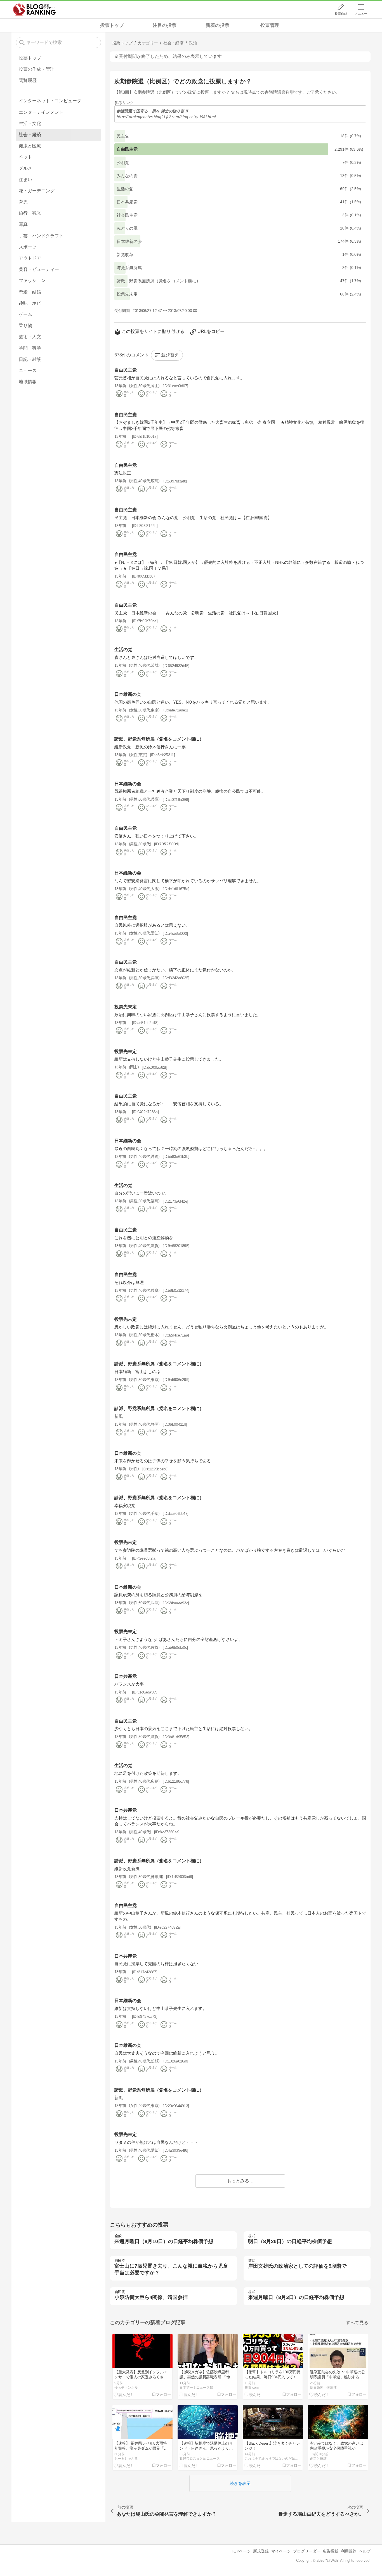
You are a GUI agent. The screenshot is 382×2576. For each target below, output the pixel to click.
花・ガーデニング (37, 191)
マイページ (281, 2551)
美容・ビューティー (39, 269)
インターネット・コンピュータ (50, 101)
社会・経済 (30, 135)
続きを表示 (240, 2483)
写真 (23, 224)
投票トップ (112, 25)
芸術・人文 (30, 337)
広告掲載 (331, 2551)
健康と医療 (30, 146)
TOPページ (241, 2551)
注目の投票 (165, 25)
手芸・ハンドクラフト (41, 236)
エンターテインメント (41, 112)
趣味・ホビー (32, 303)
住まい (25, 180)
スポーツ (28, 247)
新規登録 (261, 2551)
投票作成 (341, 14)
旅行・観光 (30, 213)
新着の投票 (217, 25)
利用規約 (349, 2551)
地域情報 (28, 382)
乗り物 (25, 326)
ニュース (28, 371)
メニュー (361, 14)
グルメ (25, 168)
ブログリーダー (307, 2551)
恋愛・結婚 (30, 292)
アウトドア (30, 258)
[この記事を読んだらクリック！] (124, 2394)
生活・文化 (30, 123)
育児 (23, 202)
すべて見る (357, 2323)
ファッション (32, 281)
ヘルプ (365, 2551)
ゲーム (25, 314)
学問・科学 (30, 348)
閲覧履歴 (28, 80)
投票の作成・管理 (37, 69)
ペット (25, 157)
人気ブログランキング (34, 10)
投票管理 (270, 25)
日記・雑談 (30, 359)
